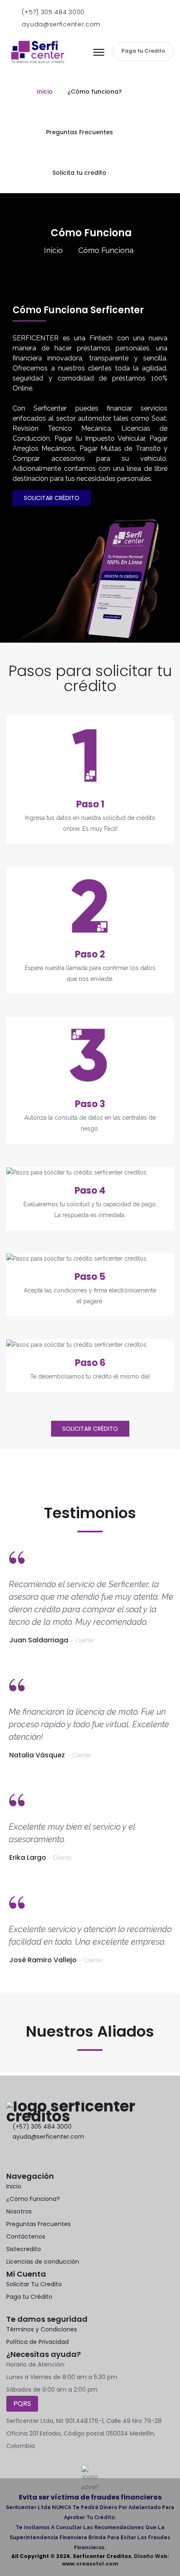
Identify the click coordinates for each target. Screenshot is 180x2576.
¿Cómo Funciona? (33, 2199)
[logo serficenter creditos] (38, 51)
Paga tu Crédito (29, 2297)
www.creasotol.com (90, 2564)
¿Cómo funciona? (95, 92)
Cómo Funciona (106, 250)
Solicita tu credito (79, 173)
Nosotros (19, 2211)
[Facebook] (9, 2158)
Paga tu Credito (143, 51)
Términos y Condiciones (42, 2329)
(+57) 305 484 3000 (52, 12)
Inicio (45, 92)
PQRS (22, 2404)
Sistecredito (24, 2249)
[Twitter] (27, 2158)
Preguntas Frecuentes (80, 132)
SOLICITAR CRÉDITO (52, 498)
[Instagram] (45, 2158)
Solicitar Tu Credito (34, 2284)
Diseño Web (151, 2556)
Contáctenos (26, 2236)
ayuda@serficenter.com (60, 24)
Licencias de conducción (43, 2262)
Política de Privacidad (37, 2342)
